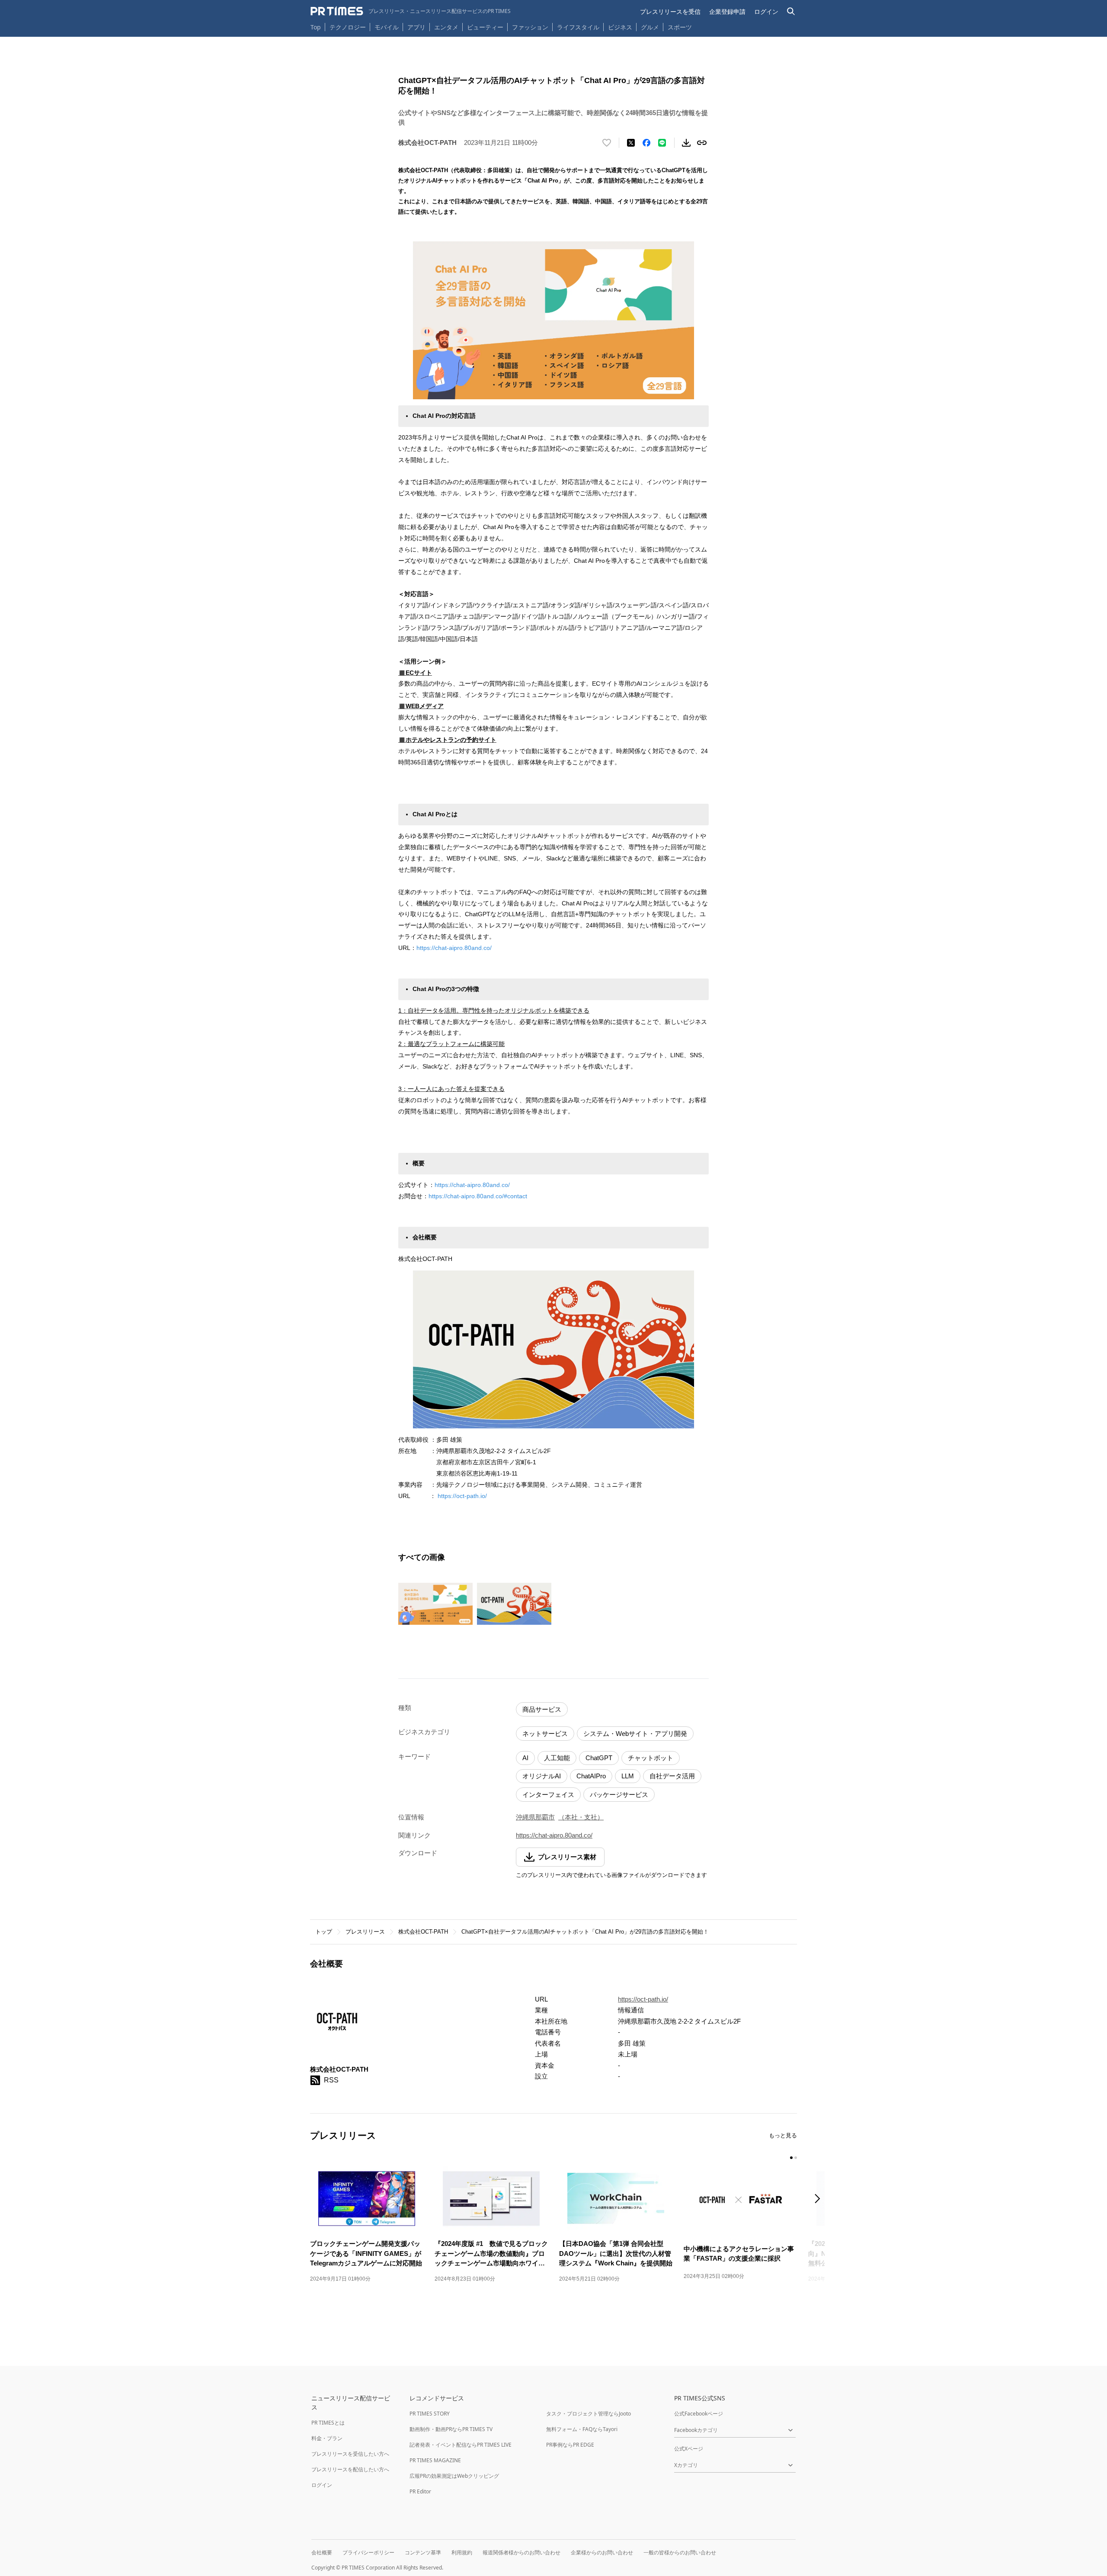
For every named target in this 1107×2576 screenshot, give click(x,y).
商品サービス (542, 1709)
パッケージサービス (619, 1795)
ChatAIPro (591, 1776)
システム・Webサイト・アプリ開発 (635, 1734)
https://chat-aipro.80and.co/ (454, 948)
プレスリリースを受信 (670, 11)
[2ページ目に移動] (796, 2158)
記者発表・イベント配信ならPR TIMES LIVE (461, 2445)
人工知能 (557, 1758)
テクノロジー (348, 27)
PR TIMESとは (328, 2423)
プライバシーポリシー (368, 2552)
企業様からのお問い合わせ (602, 2552)
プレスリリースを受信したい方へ (350, 2454)
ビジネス (620, 27)
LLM (628, 1776)
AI (525, 1758)
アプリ (416, 27)
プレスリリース (365, 1932)
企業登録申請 (727, 11)
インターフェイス (548, 1795)
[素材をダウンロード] (686, 143)
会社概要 (322, 2552)
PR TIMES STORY (430, 2414)
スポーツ (680, 27)
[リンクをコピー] (702, 143)
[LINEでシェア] (662, 143)
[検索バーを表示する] (791, 11)
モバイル (387, 27)
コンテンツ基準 (423, 2552)
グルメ (650, 27)
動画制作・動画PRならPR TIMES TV (451, 2429)
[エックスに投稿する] (631, 143)
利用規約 (462, 2552)
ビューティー (485, 27)
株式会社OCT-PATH (423, 1932)
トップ (324, 1932)
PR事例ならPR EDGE (570, 2445)
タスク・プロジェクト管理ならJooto (589, 2414)
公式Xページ (689, 2449)
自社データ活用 (672, 1776)
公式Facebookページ (699, 2414)
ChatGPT (599, 1758)
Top (316, 27)
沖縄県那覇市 (535, 1817)
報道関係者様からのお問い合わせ (522, 2552)
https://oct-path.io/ (462, 1496)
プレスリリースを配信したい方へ (350, 2469)
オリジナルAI (542, 1776)
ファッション (530, 27)
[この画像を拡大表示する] (435, 1604)
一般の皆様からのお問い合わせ (680, 2552)
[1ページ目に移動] (791, 2158)
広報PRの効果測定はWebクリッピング (454, 2476)
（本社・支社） (581, 1817)
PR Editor (420, 2491)
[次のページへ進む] (820, 2199)
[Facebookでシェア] (646, 143)
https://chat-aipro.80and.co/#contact (478, 1196)
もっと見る (783, 2135)
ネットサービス (545, 1734)
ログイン (766, 11)
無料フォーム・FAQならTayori (582, 2429)
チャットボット (651, 1758)
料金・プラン (327, 2438)
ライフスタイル (578, 27)
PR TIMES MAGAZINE (435, 2460)
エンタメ (446, 27)
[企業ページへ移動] (337, 2023)
